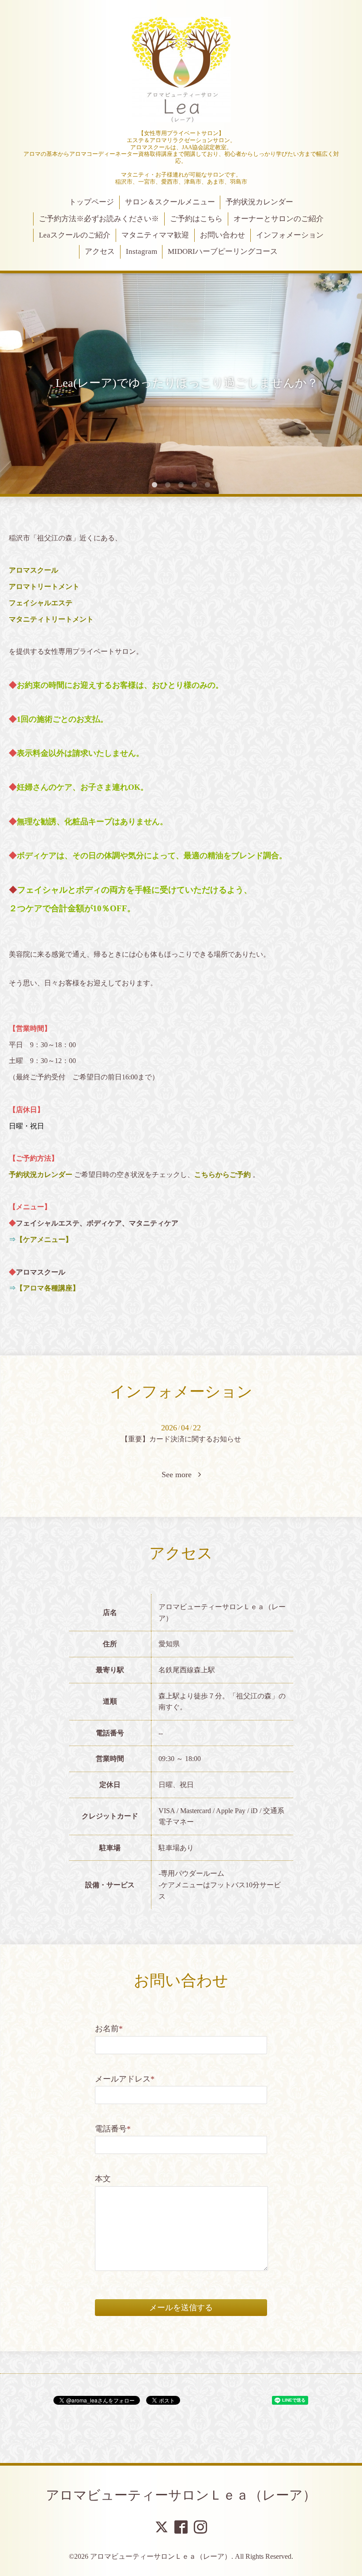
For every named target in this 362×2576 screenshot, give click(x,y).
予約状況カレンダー (259, 202)
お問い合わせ (222, 235)
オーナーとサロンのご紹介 (279, 219)
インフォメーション (290, 235)
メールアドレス (125, 2079)
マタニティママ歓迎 (155, 235)
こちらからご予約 (222, 1175)
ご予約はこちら (196, 219)
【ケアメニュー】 (44, 1239)
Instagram (141, 251)
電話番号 (113, 2129)
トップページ (91, 202)
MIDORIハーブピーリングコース (223, 251)
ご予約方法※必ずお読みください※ (99, 219)
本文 (103, 2179)
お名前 (109, 2029)
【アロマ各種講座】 (48, 1288)
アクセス (100, 251)
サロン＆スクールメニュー (170, 202)
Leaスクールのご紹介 (75, 235)
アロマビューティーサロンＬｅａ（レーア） (181, 2495)
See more (180, 1475)
